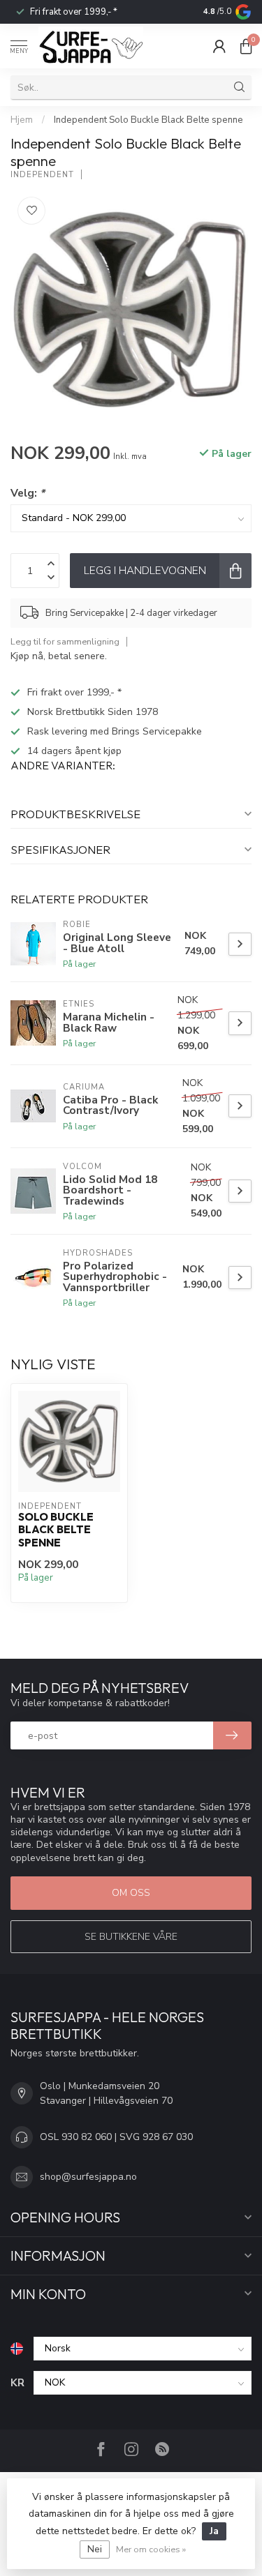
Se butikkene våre (131, 1937)
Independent (42, 175)
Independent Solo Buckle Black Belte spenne (148, 120)
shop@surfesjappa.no (88, 2177)
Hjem (22, 120)
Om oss (131, 1893)
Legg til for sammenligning (65, 641)
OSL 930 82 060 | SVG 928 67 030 (116, 2137)
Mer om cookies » (151, 2549)
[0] (246, 46)
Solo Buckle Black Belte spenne (56, 1530)
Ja (214, 2531)
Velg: (28, 493)
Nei (95, 2549)
